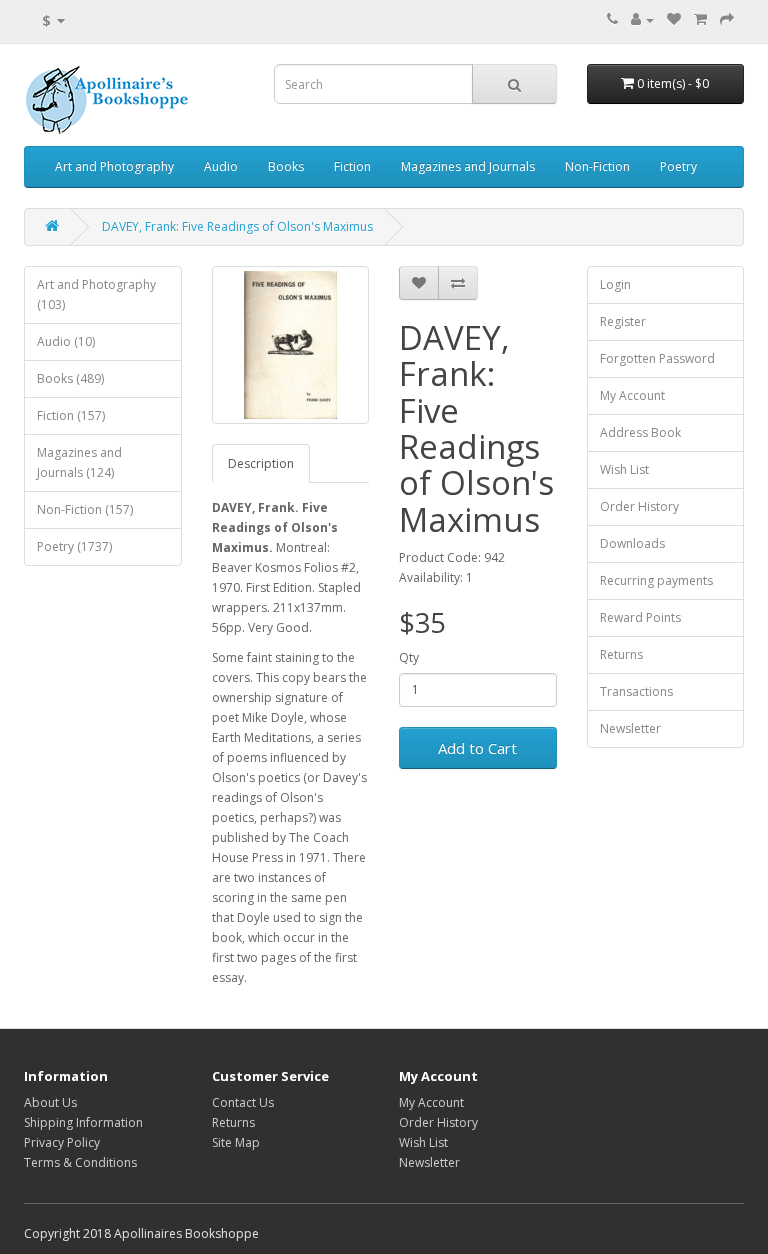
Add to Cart (477, 748)
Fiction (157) (71, 415)
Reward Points (640, 617)
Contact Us (243, 1102)
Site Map (236, 1142)
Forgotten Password (657, 358)
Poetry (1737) (74, 546)
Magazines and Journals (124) (79, 462)
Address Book (640, 432)
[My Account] (642, 19)
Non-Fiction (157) (85, 509)
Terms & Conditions (80, 1162)
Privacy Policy (62, 1142)
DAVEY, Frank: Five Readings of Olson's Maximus (237, 226)
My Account (632, 395)
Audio (221, 166)
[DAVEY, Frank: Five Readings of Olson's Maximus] (291, 345)
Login (615, 284)
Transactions (636, 691)
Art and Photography (114, 166)
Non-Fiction (597, 166)
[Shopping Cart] (700, 19)
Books (286, 166)
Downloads (632, 543)
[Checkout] (727, 19)
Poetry (678, 166)
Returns (621, 654)
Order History (639, 506)
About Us (50, 1102)
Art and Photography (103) (96, 294)
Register (623, 321)
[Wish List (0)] (674, 19)
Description (261, 463)
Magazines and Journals (468, 166)
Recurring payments (656, 580)
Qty (409, 657)
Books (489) (70, 378)
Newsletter (630, 728)
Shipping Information (83, 1122)
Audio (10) (66, 341)
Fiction (352, 166)
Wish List (624, 469)
